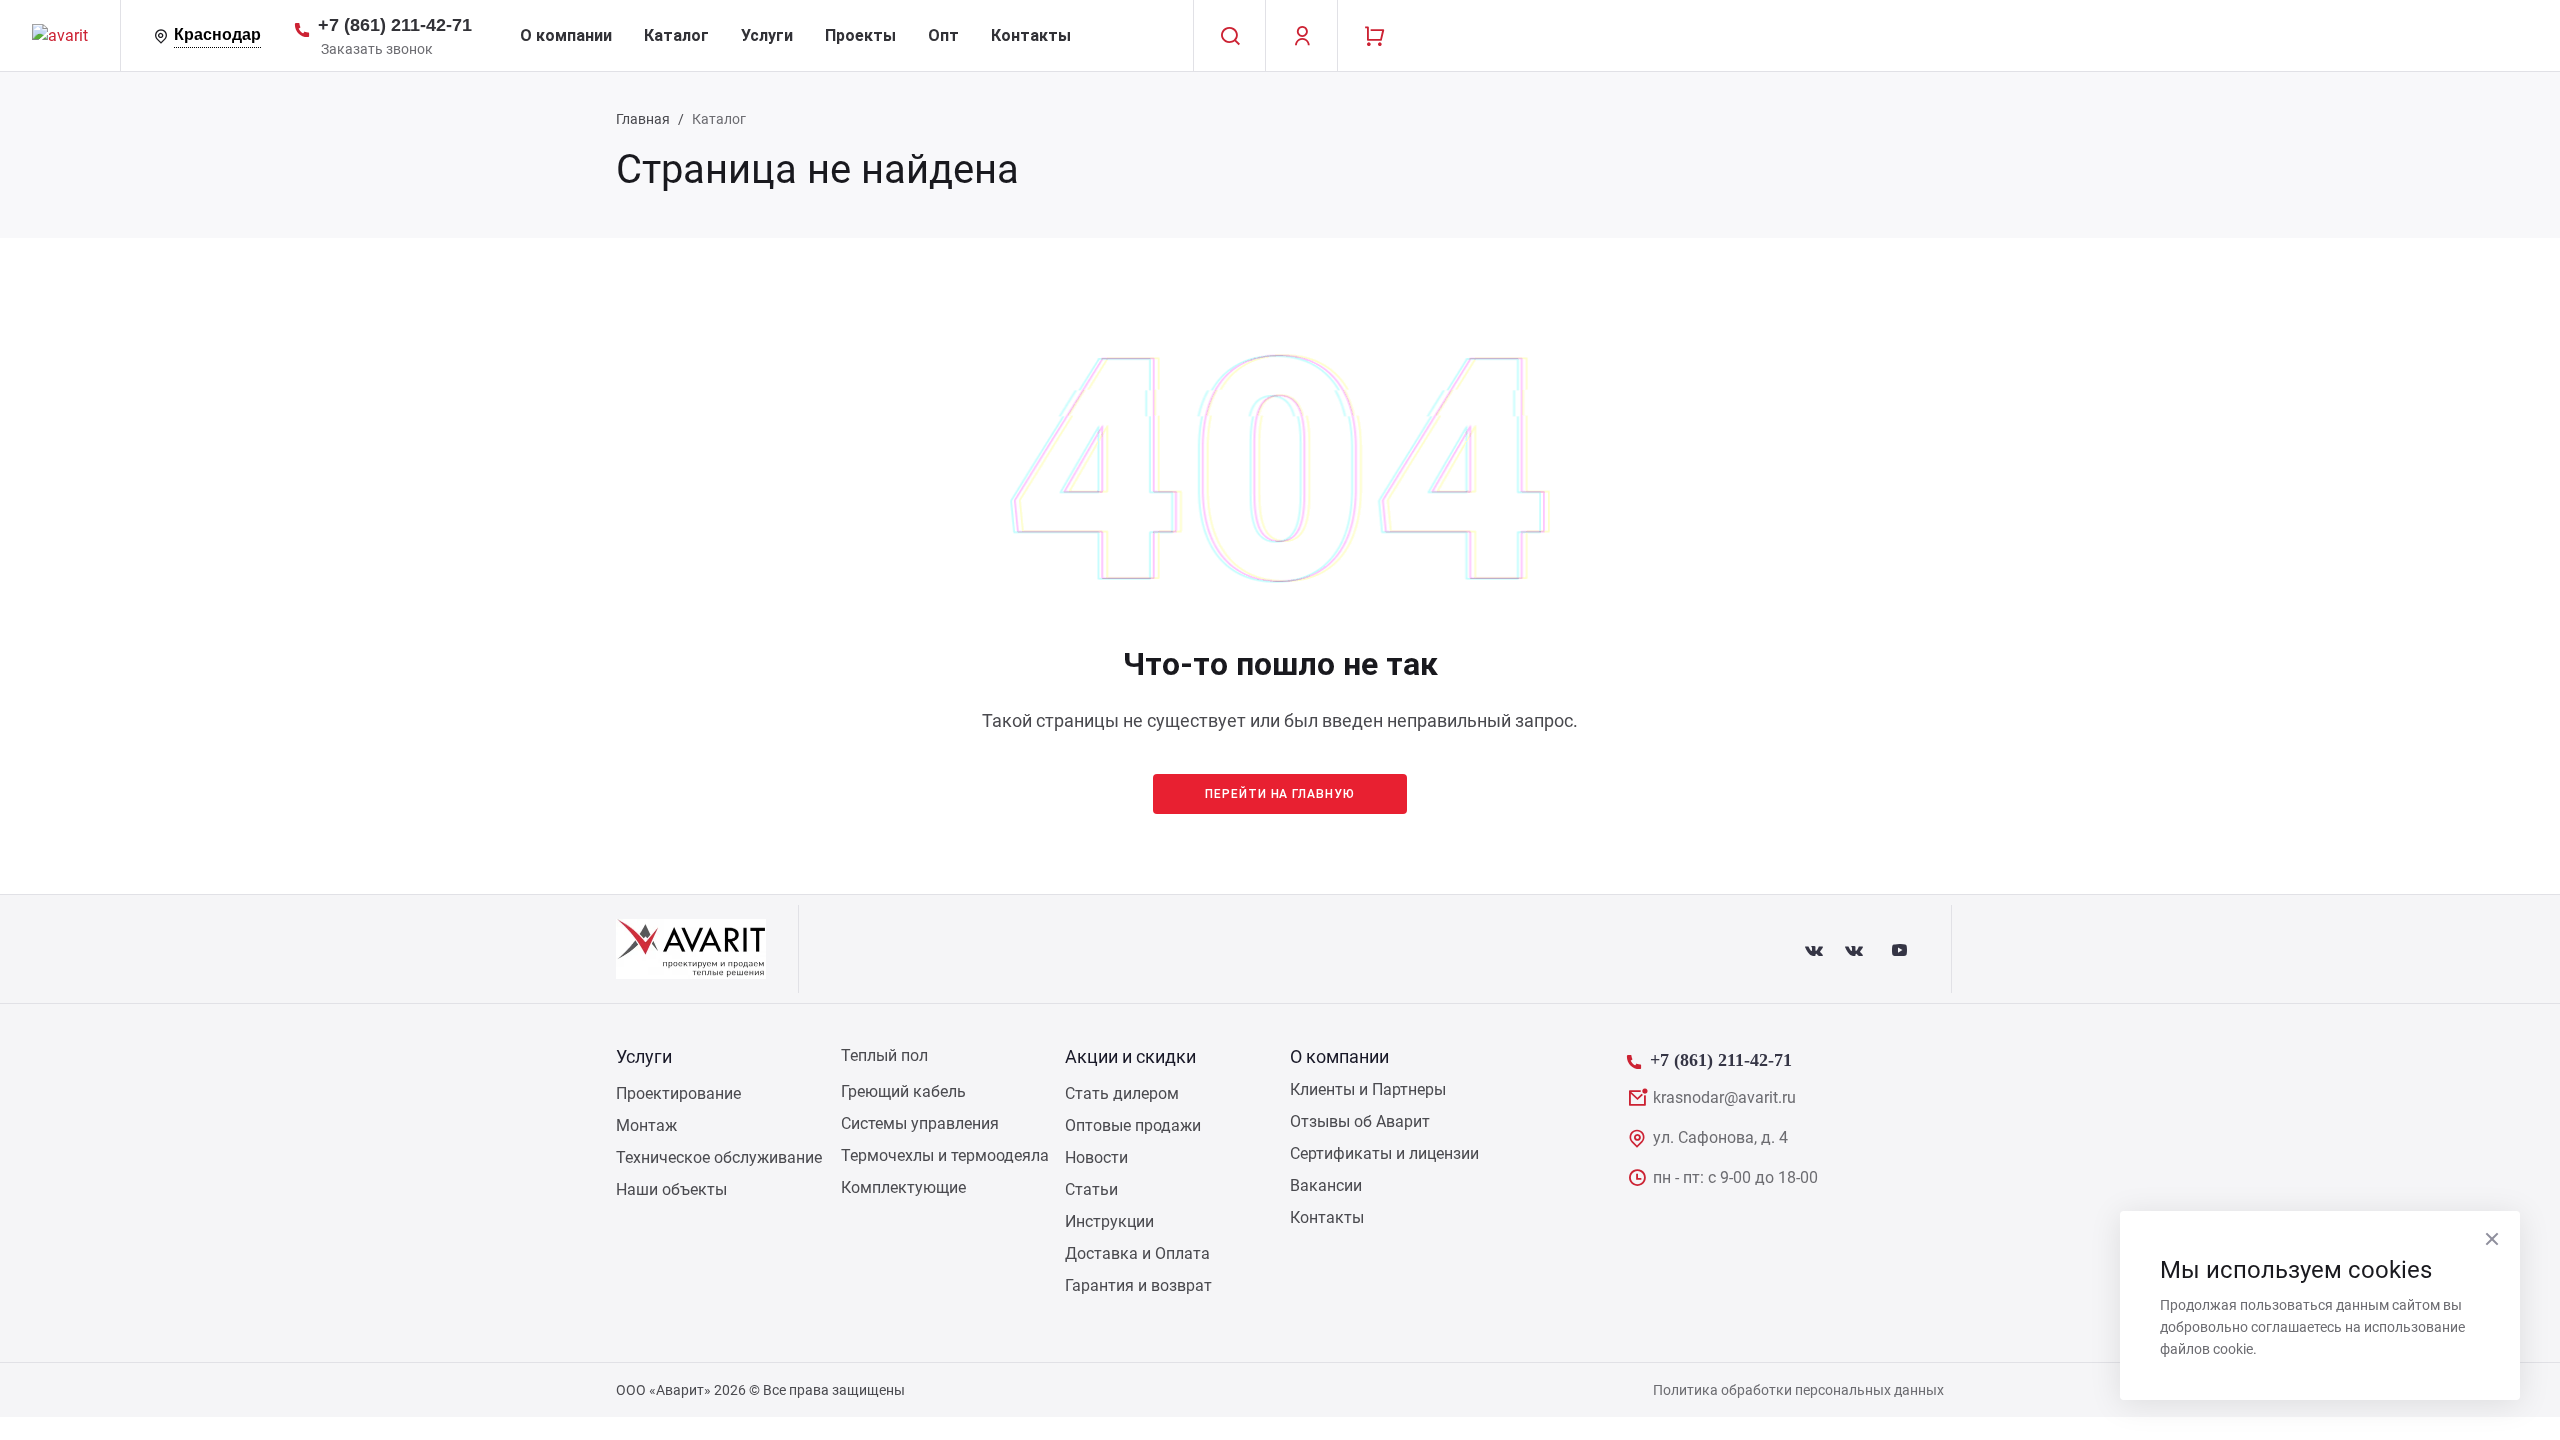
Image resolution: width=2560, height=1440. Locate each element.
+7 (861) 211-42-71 (395, 25)
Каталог (676, 35)
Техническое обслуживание (719, 1157)
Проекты (860, 35)
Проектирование (678, 1093)
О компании (566, 35)
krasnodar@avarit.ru (1724, 1097)
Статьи (1091, 1189)
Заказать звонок (377, 49)
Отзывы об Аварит (1360, 1121)
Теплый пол (884, 1055)
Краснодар (217, 34)
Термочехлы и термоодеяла (945, 1155)
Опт (943, 35)
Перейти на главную (1280, 794)
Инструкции (1109, 1221)
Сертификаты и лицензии (1384, 1153)
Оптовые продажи (1133, 1125)
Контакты (1031, 35)
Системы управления (920, 1123)
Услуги (767, 35)
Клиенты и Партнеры (1368, 1089)
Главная (643, 119)
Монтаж (646, 1125)
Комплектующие (903, 1187)
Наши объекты (671, 1189)
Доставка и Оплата (1137, 1253)
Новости (1096, 1157)
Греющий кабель (903, 1091)
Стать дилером (1122, 1093)
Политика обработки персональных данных (1798, 1390)
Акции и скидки (1130, 1056)
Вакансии (1326, 1185)
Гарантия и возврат (1138, 1285)
